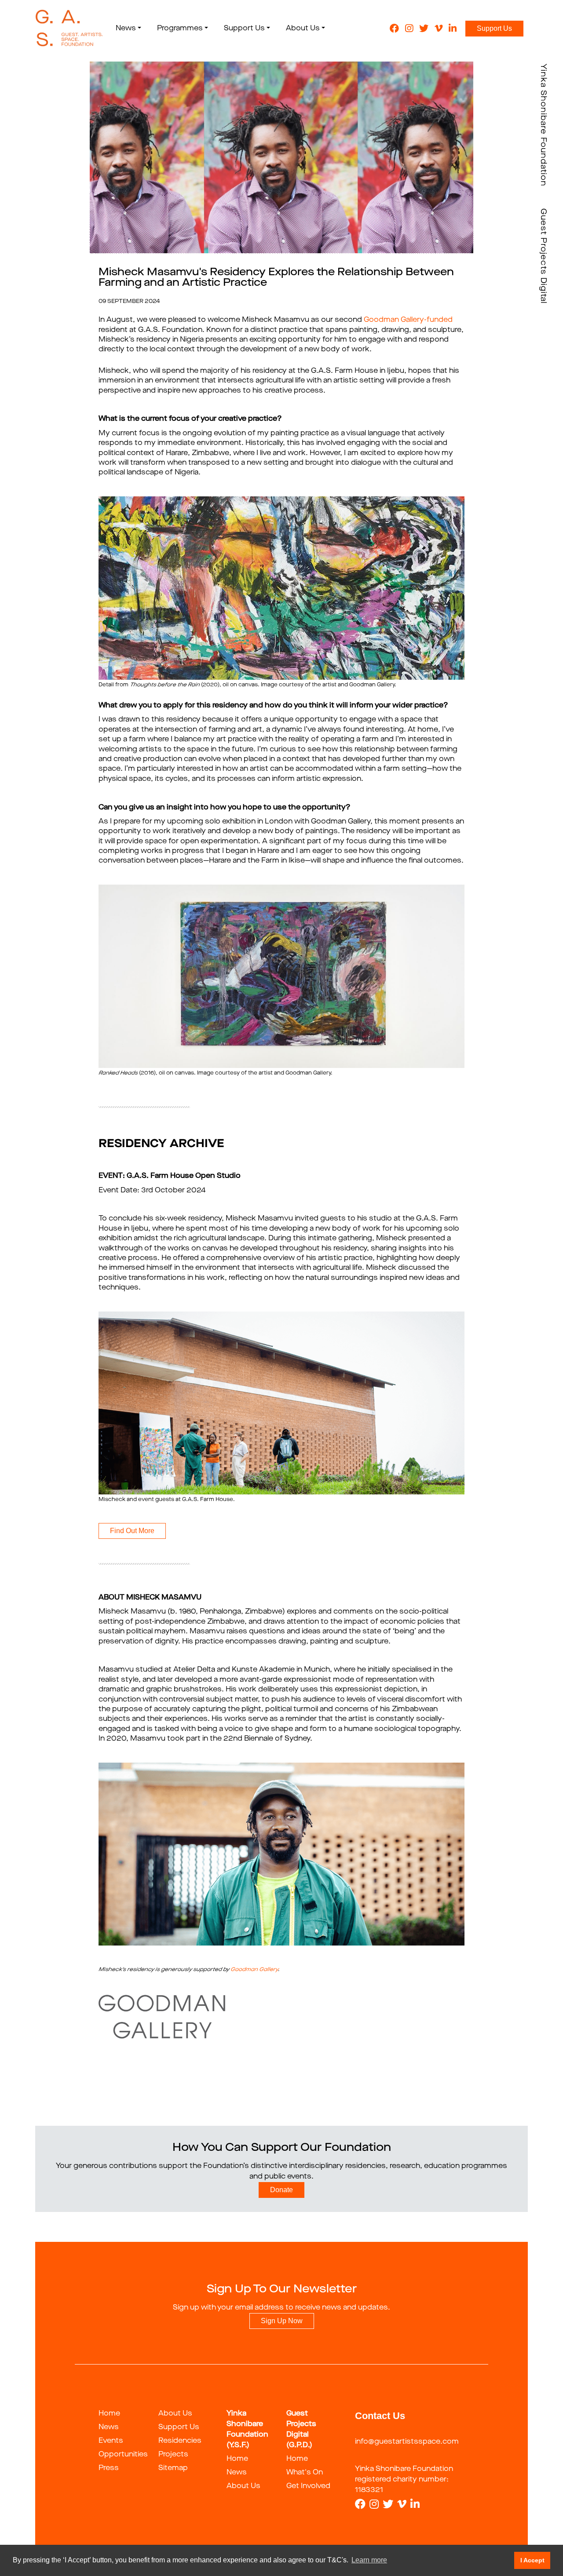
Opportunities (123, 2455)
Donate (281, 2190)
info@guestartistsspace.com (407, 2442)
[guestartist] (69, 29)
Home (109, 2414)
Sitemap (173, 2468)
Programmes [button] (180, 29)
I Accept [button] (532, 2560)
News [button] (126, 29)
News (109, 2427)
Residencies (180, 2441)
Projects (173, 2455)
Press (109, 2468)
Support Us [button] (244, 29)
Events (111, 2441)
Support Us (494, 28)
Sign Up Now (282, 2321)
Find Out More (132, 1531)
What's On (305, 2473)
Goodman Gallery (254, 1970)
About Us (175, 2414)
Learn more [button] (369, 2560)
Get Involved (308, 2486)
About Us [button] (303, 29)
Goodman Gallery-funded (408, 320)
